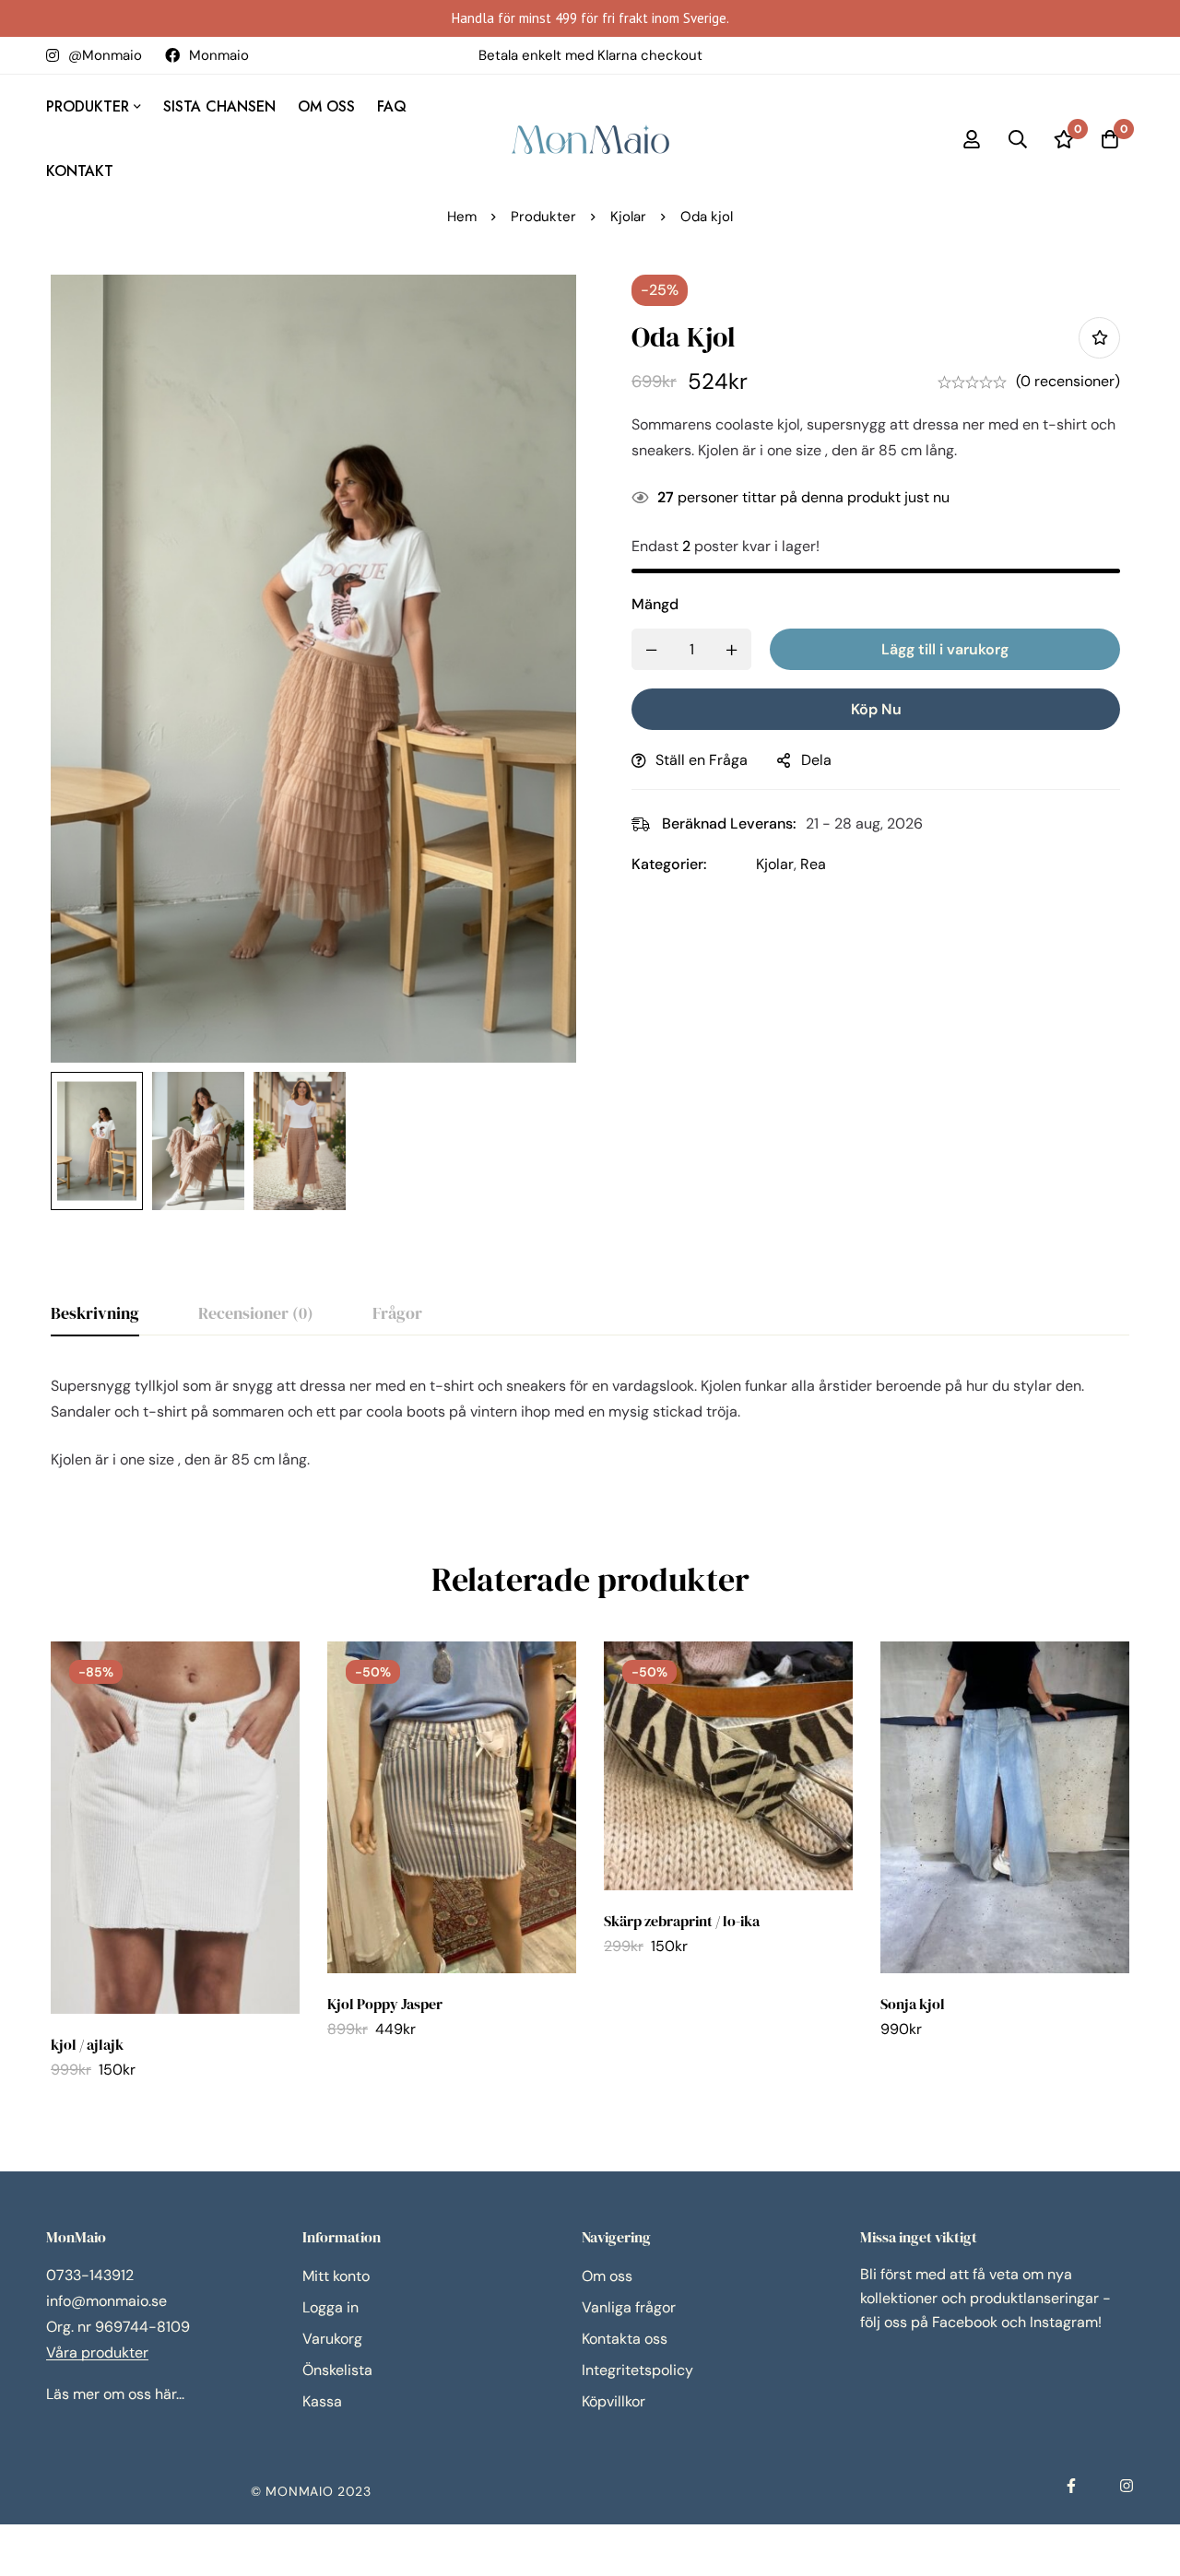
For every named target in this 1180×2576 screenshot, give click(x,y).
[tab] (95, 1314)
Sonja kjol (913, 2004)
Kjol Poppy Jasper (385, 2004)
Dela (816, 760)
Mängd (655, 604)
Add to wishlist (1099, 338)
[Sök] (1018, 139)
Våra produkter (97, 2353)
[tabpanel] (590, 1423)
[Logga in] (972, 139)
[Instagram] (1127, 2486)
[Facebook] (1071, 2486)
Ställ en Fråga (702, 760)
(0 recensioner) (1068, 381)
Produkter (543, 217)
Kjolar (628, 217)
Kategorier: (669, 864)
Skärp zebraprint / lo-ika (682, 1921)
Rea (813, 864)
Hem (462, 217)
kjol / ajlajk (87, 2044)
